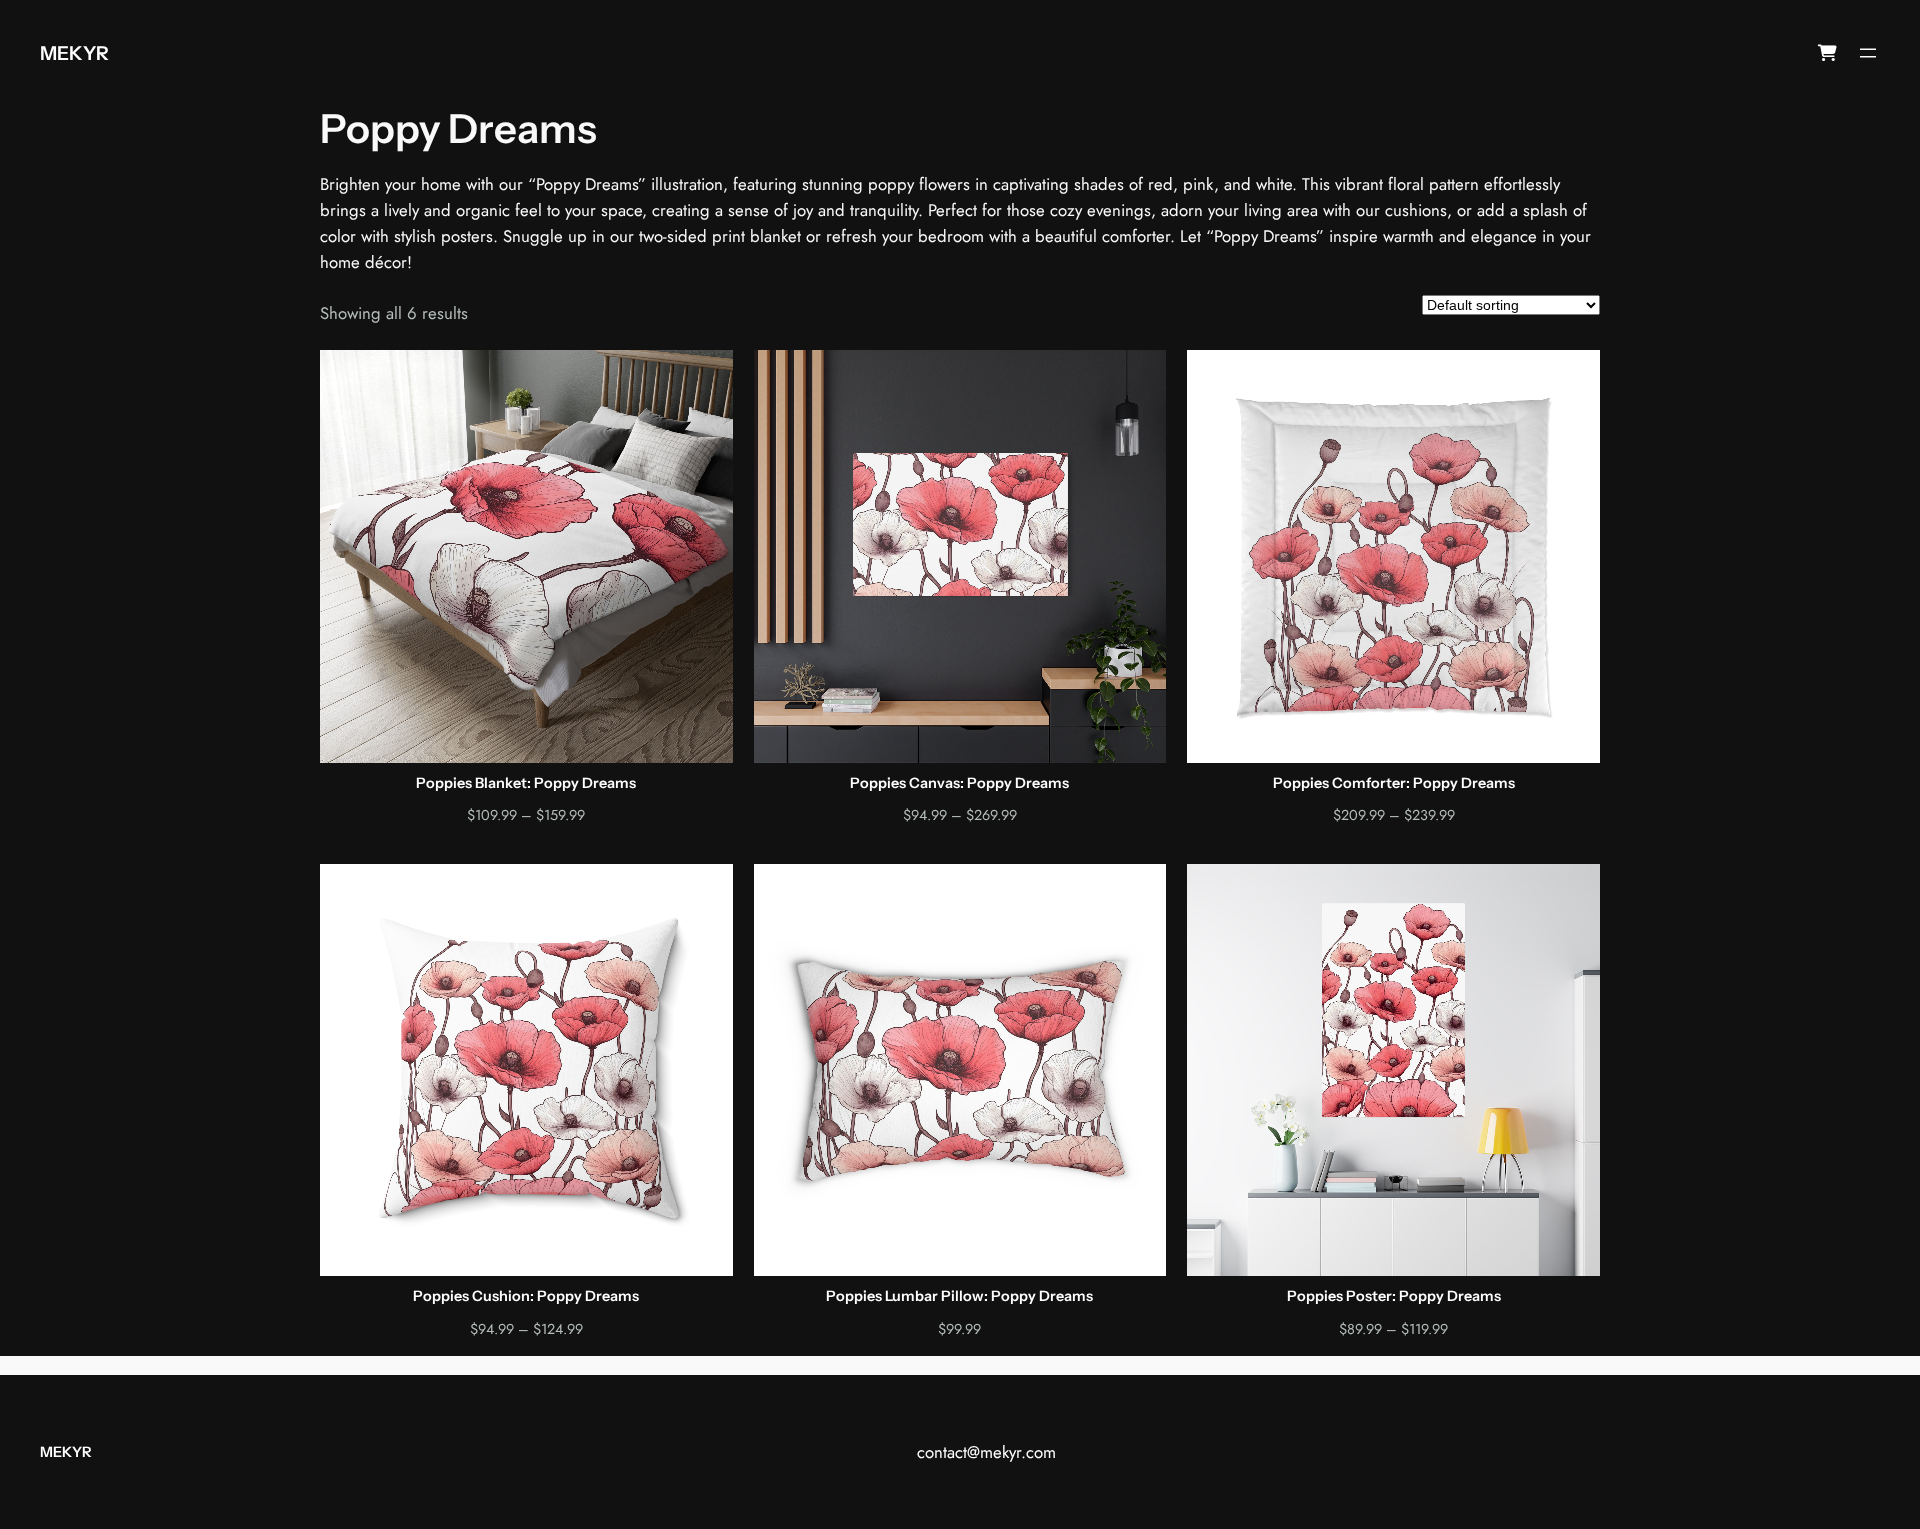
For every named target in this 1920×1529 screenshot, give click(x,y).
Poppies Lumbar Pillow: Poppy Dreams (959, 1296)
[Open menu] (1868, 53)
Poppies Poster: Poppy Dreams (1394, 1296)
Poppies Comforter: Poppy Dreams (1394, 783)
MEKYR (74, 53)
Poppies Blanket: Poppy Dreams (526, 783)
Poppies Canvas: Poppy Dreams (959, 783)
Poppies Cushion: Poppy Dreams (526, 1296)
